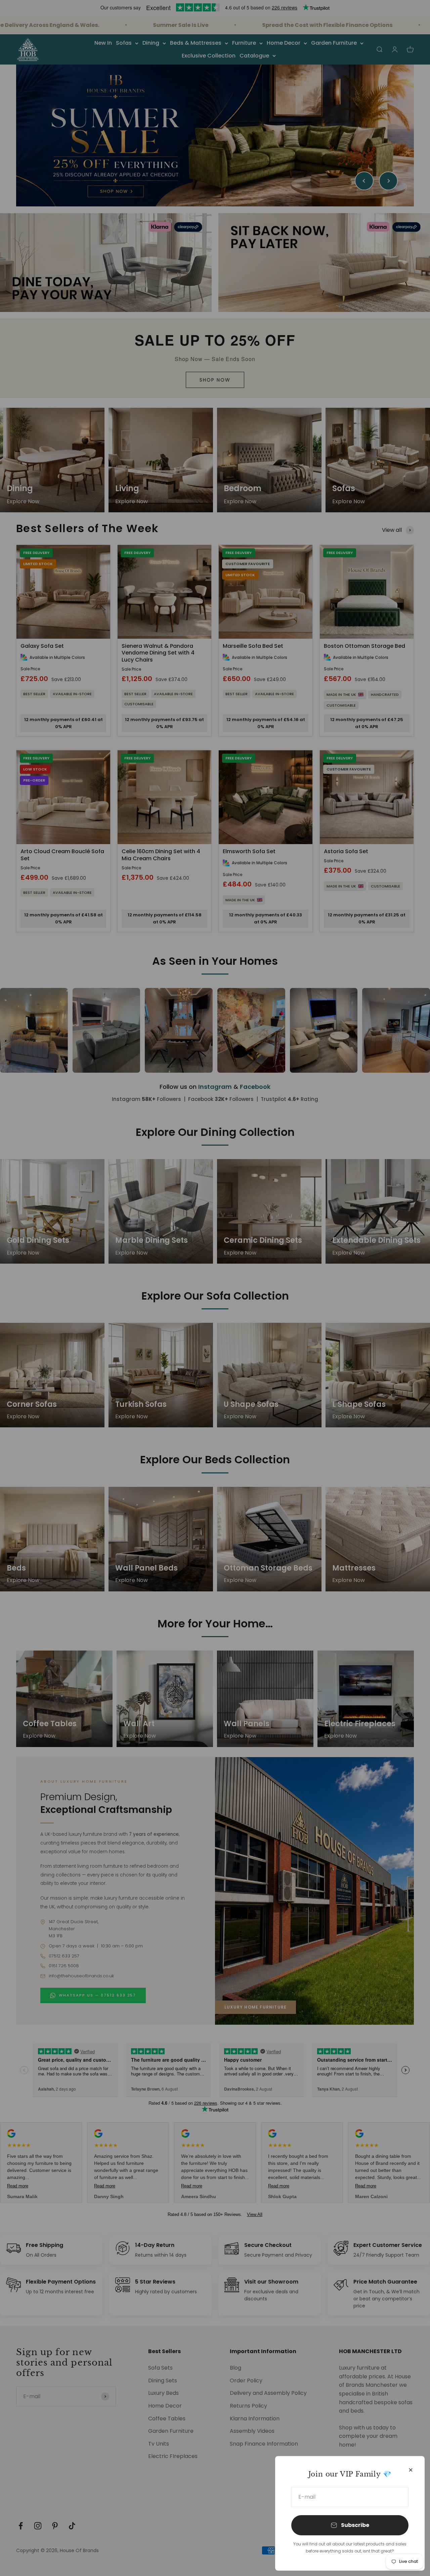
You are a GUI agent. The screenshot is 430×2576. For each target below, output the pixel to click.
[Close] (411, 2470)
